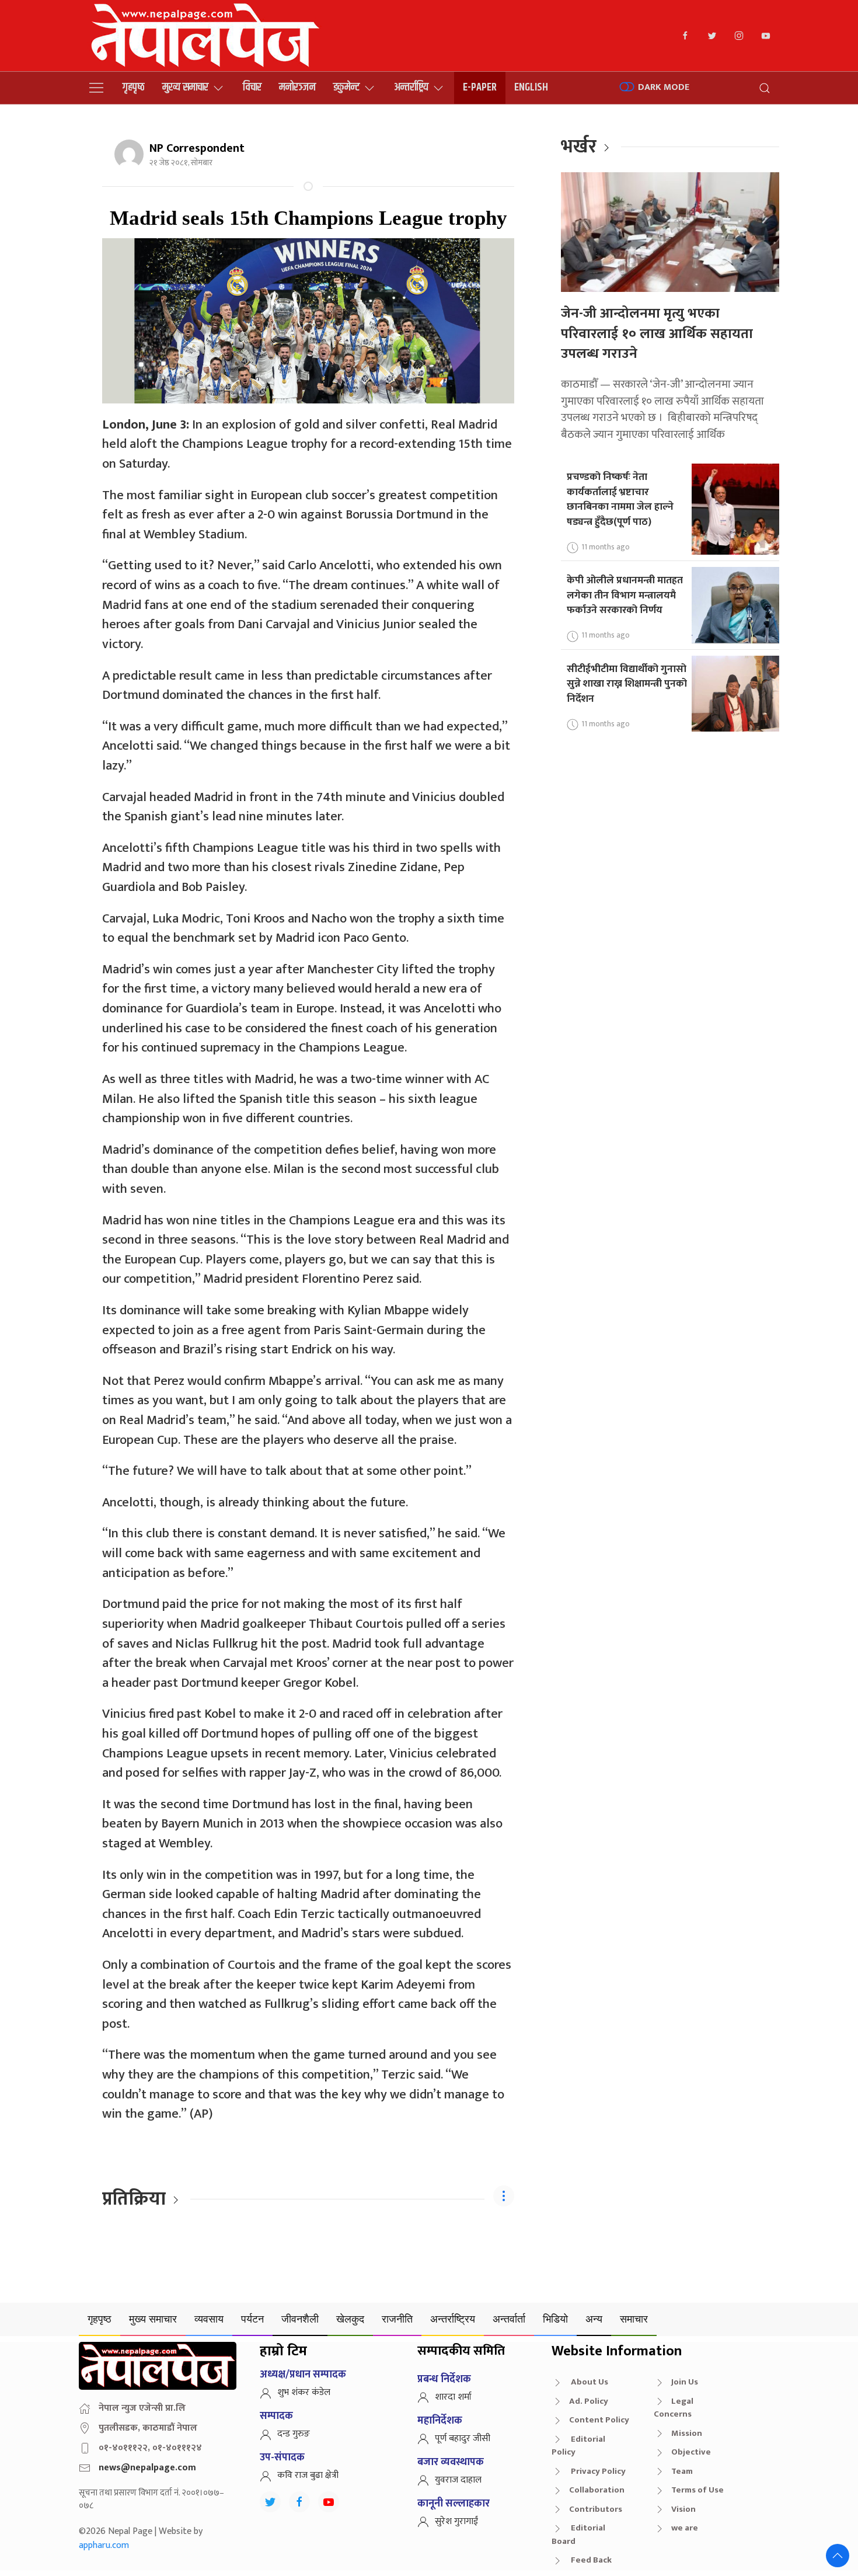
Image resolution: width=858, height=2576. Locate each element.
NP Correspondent (197, 148)
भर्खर (579, 147)
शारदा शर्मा (453, 2397)
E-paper (480, 87)
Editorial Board (578, 2535)
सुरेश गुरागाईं (456, 2521)
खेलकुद (350, 2319)
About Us (589, 2382)
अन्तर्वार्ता (509, 2319)
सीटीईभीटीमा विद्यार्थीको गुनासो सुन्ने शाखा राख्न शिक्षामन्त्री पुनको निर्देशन (627, 684)
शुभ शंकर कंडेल (304, 2392)
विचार (252, 87)
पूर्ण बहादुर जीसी (463, 2439)
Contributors (596, 2509)
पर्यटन (252, 2319)
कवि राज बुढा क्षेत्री (308, 2475)
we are (685, 2528)
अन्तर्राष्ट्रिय (411, 87)
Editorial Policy (578, 2446)
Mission (687, 2433)
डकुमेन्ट (346, 87)
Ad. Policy (589, 2401)
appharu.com (104, 2545)
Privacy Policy (597, 2471)
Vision (683, 2509)
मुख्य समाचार (185, 87)
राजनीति (397, 2319)
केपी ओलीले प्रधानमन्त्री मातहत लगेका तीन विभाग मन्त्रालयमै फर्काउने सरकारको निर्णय (625, 595)
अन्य (594, 2319)
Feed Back (590, 2560)
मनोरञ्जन (297, 87)
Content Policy (599, 2420)
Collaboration (597, 2490)
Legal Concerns (674, 2408)
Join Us (685, 2382)
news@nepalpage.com (147, 2468)
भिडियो (555, 2319)
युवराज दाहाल (458, 2480)
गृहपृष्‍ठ (134, 87)
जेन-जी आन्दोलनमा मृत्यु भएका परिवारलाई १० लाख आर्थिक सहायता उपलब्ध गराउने (657, 334)
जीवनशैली (300, 2319)
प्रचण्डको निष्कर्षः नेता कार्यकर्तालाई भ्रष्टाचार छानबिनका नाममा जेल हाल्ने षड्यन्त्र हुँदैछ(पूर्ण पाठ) (620, 499)
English (531, 87)
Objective (691, 2452)
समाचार (634, 2319)
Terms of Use (697, 2490)
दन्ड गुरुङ (294, 2434)
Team (682, 2471)
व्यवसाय (209, 2319)
